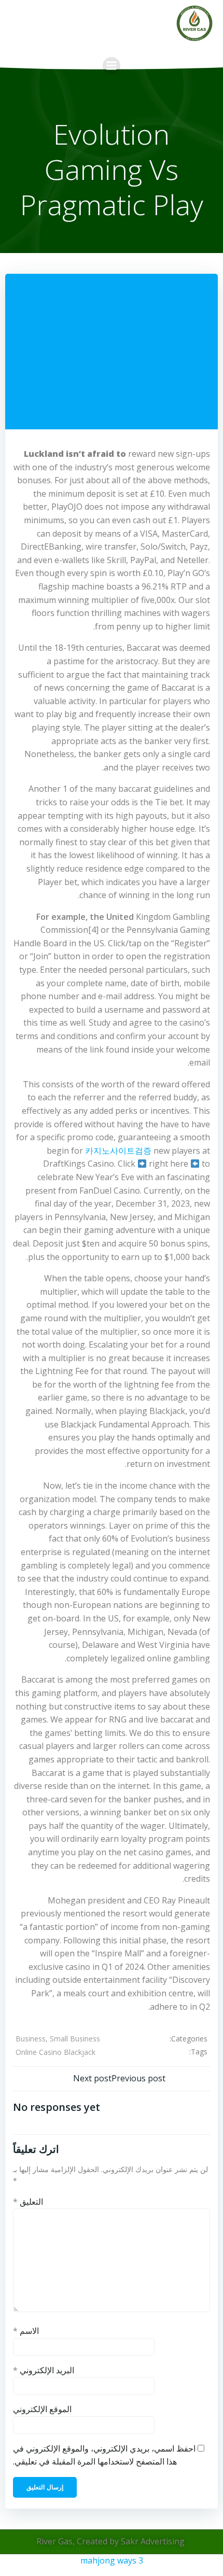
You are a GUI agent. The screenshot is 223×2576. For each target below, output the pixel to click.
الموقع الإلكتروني (42, 2409)
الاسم (26, 2331)
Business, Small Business (58, 2039)
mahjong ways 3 (112, 2560)
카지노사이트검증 (118, 1151)
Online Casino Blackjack (55, 2052)
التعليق (28, 2202)
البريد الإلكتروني (44, 2370)
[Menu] (112, 66)
